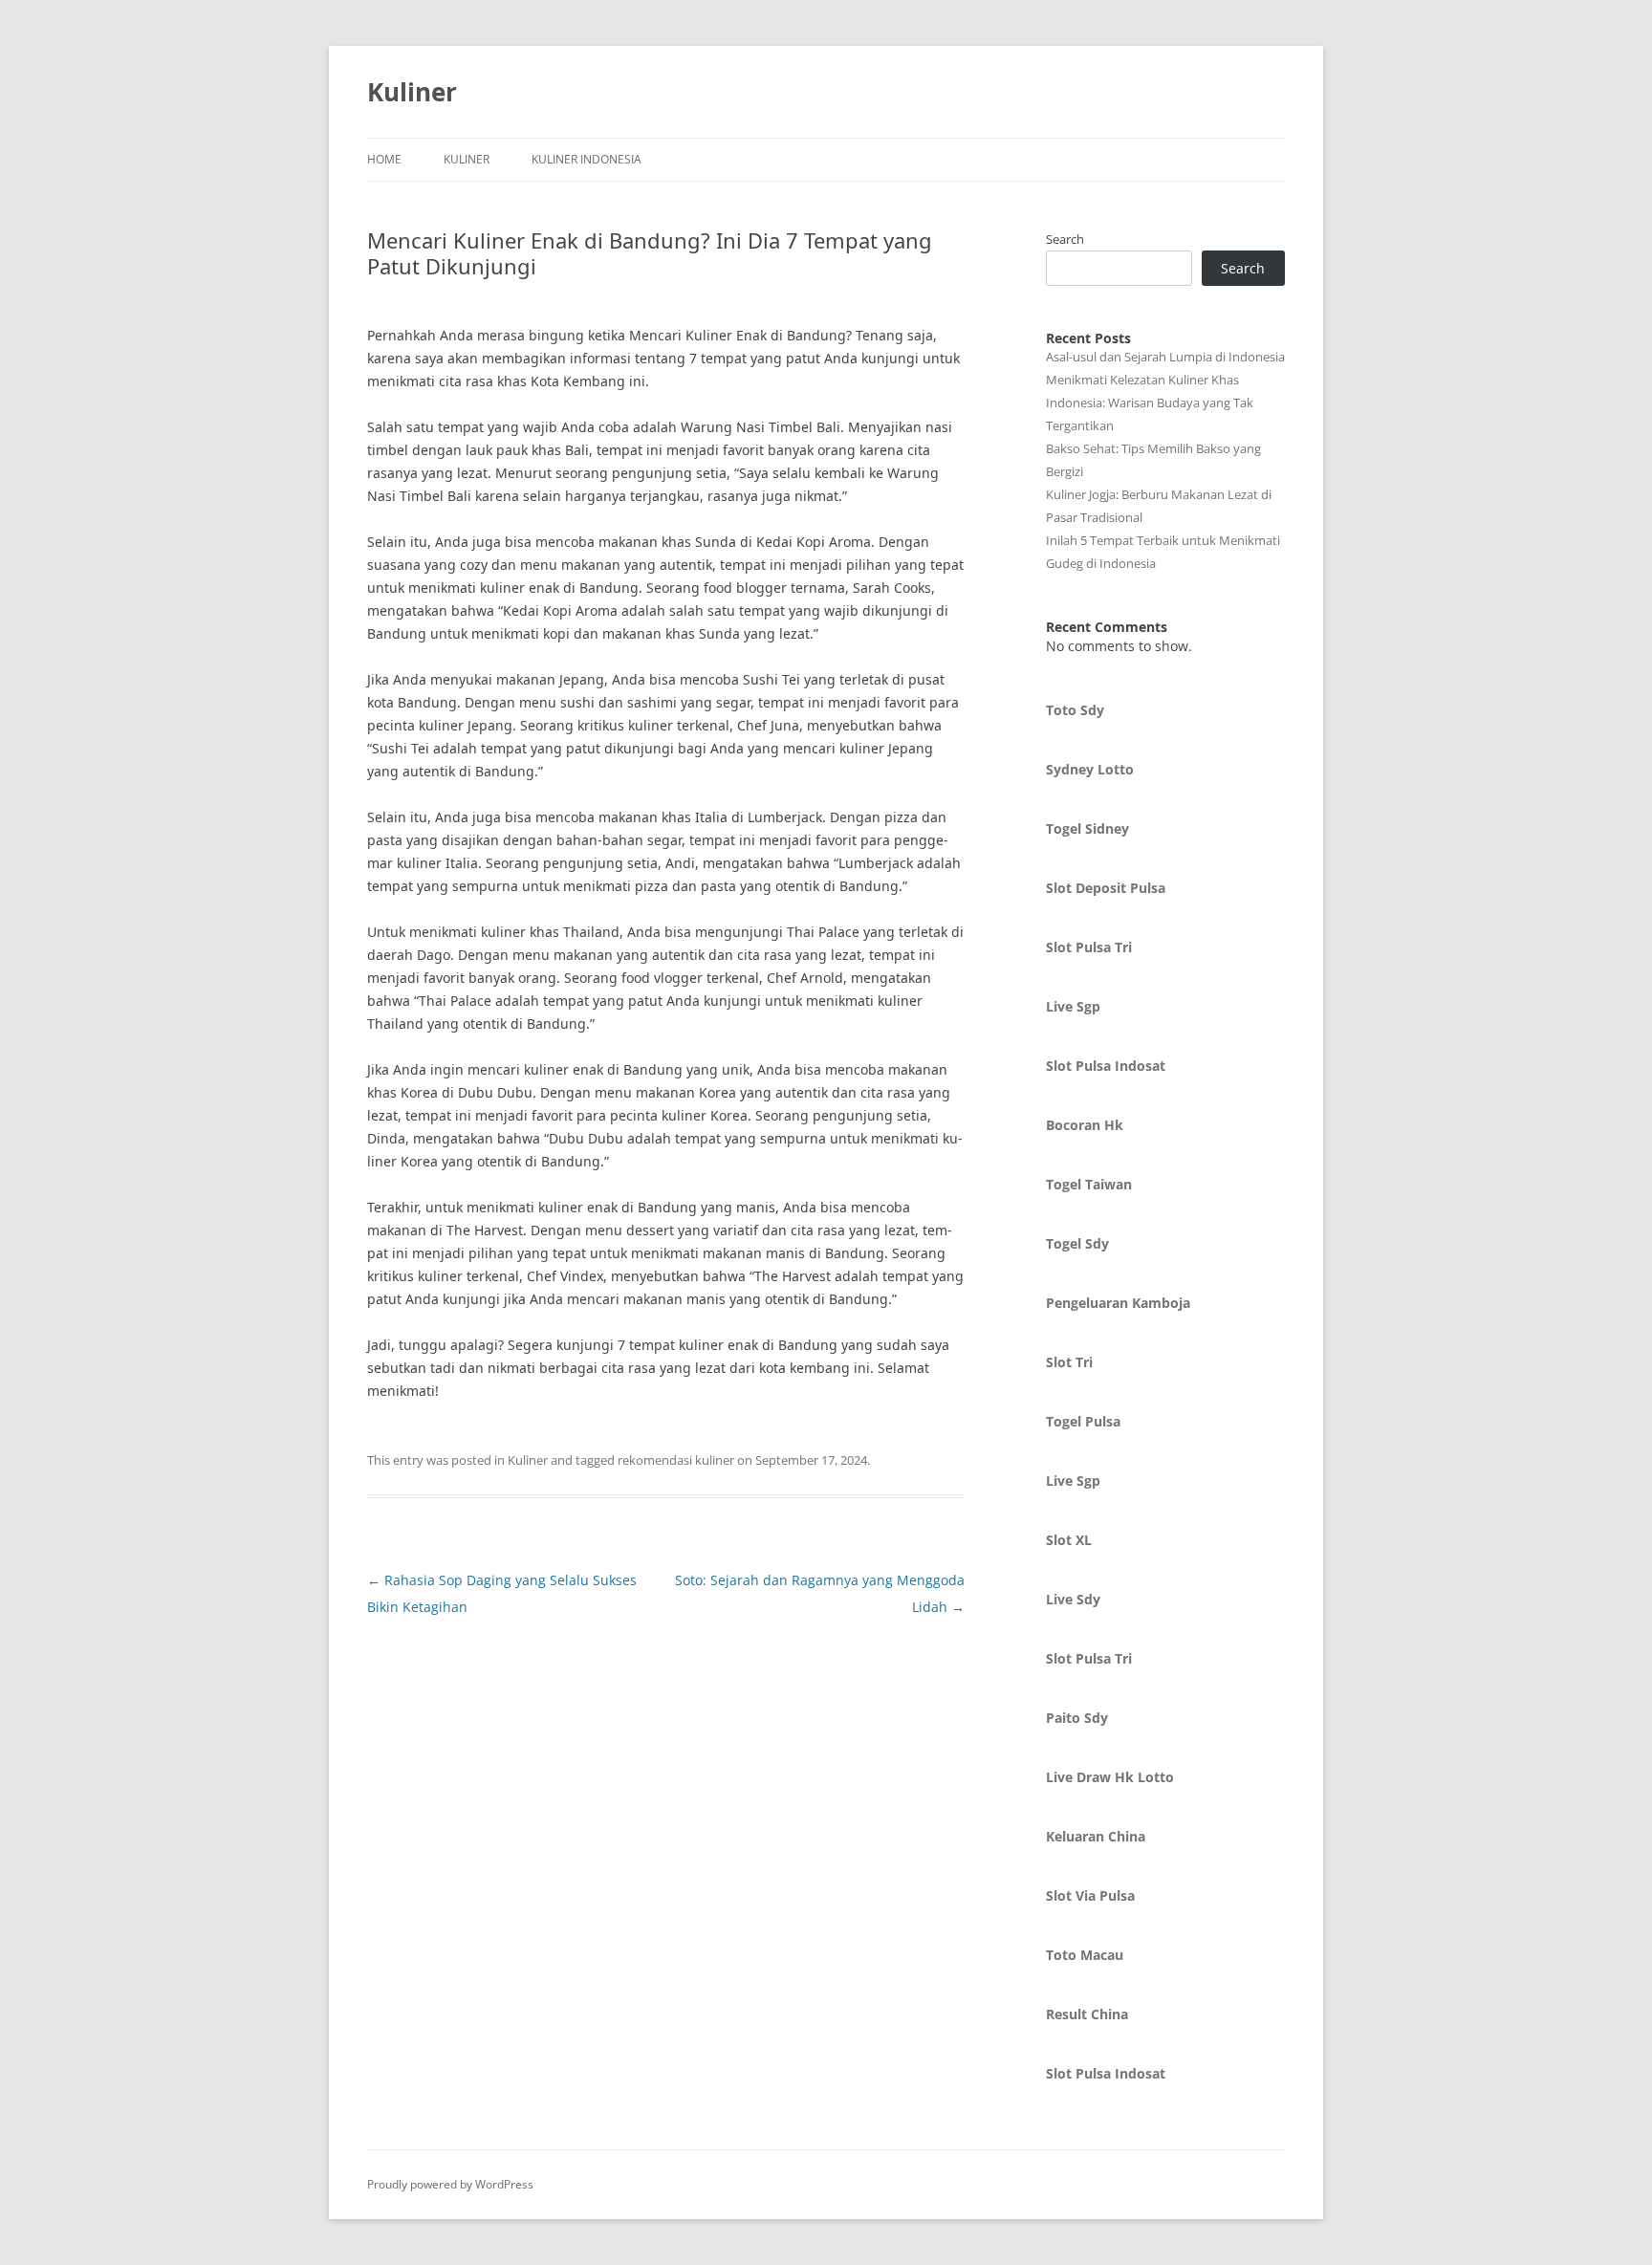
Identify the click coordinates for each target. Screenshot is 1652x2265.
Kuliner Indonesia (587, 159)
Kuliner (412, 92)
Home (384, 159)
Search (1065, 239)
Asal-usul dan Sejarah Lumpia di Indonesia (1165, 357)
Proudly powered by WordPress (450, 2184)
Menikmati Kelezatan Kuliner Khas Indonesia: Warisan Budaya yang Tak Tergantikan (1150, 403)
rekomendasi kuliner (676, 1460)
